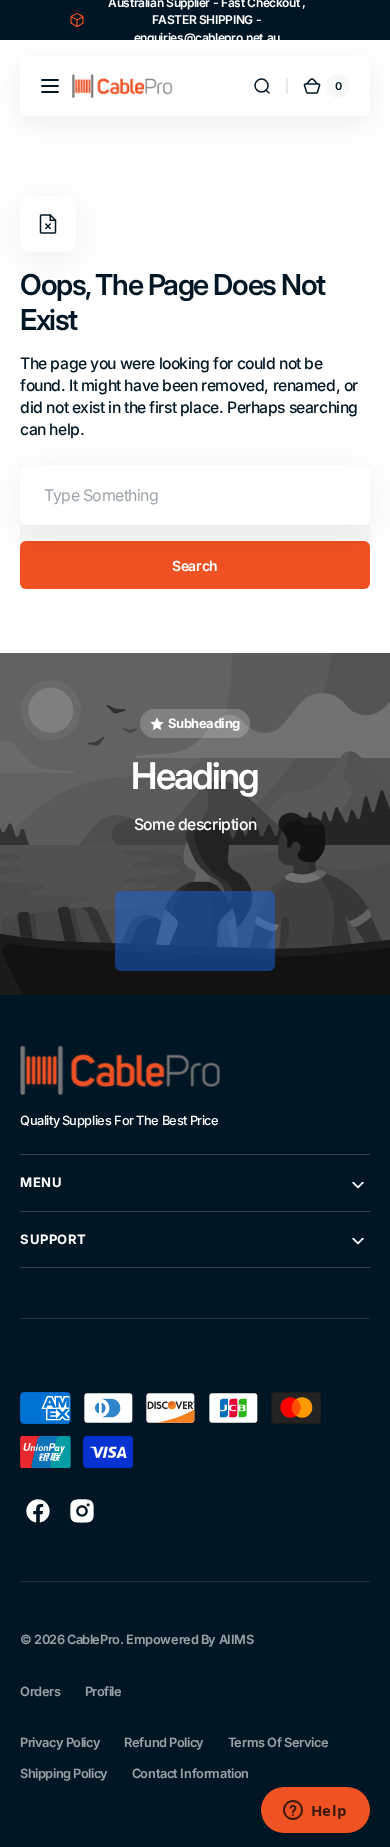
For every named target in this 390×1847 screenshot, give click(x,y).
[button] (50, 86)
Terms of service (278, 1742)
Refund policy (164, 1742)
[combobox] (195, 495)
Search (194, 565)
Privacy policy (60, 1742)
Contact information (190, 1773)
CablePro (93, 1639)
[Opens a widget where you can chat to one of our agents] (315, 1812)
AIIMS (236, 1639)
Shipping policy (64, 1773)
